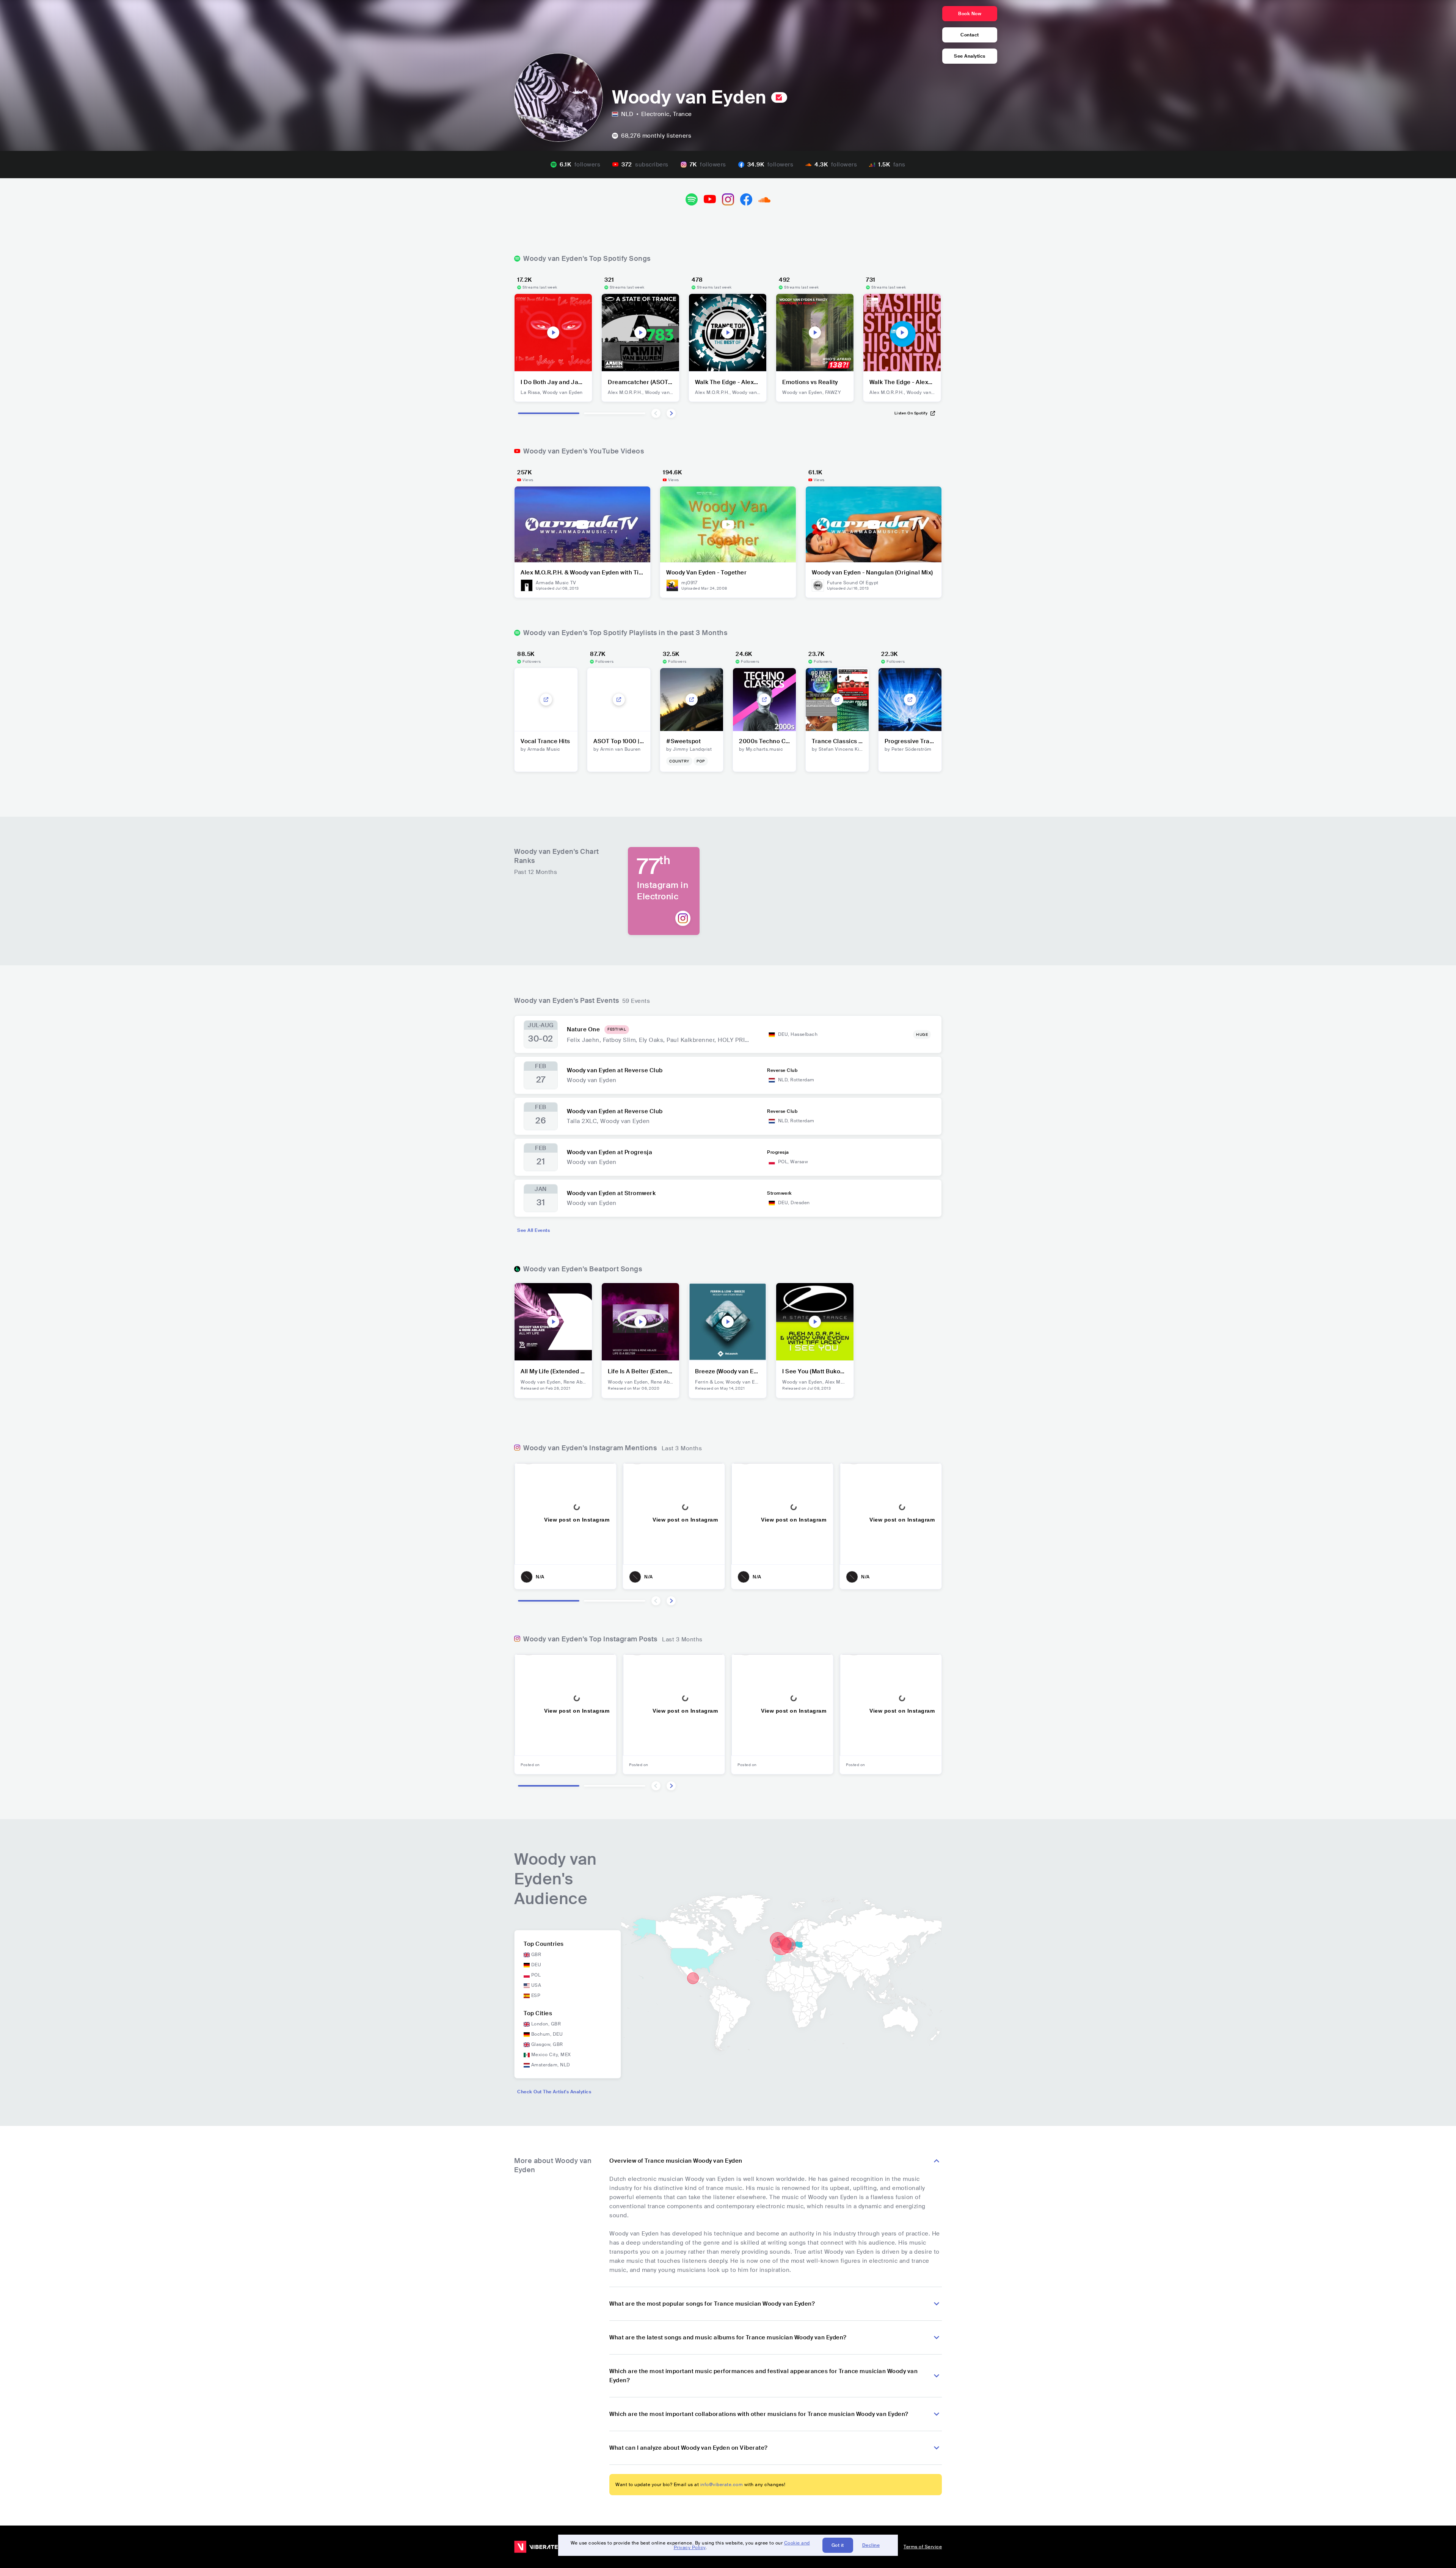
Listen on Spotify (911, 413)
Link (546, 700)
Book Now (970, 14)
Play (553, 333)
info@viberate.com (722, 2485)
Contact (970, 35)
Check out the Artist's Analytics (554, 2092)
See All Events (533, 1230)
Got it (838, 2545)
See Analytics (970, 56)
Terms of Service (923, 2547)
